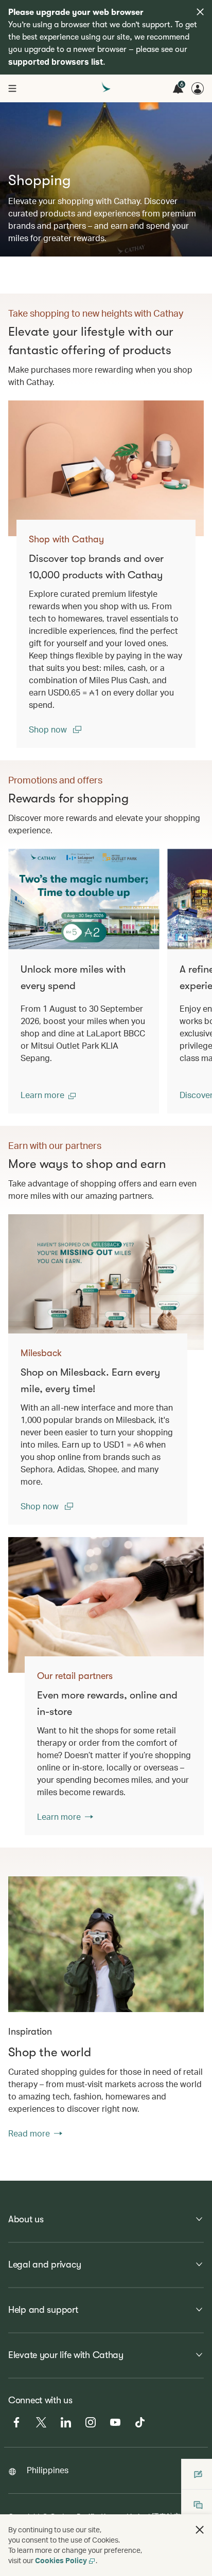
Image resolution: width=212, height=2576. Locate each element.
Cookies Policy (61, 2560)
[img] (200, 12)
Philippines (48, 2470)
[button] (48, 1095)
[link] (106, 468)
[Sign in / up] (198, 88)
